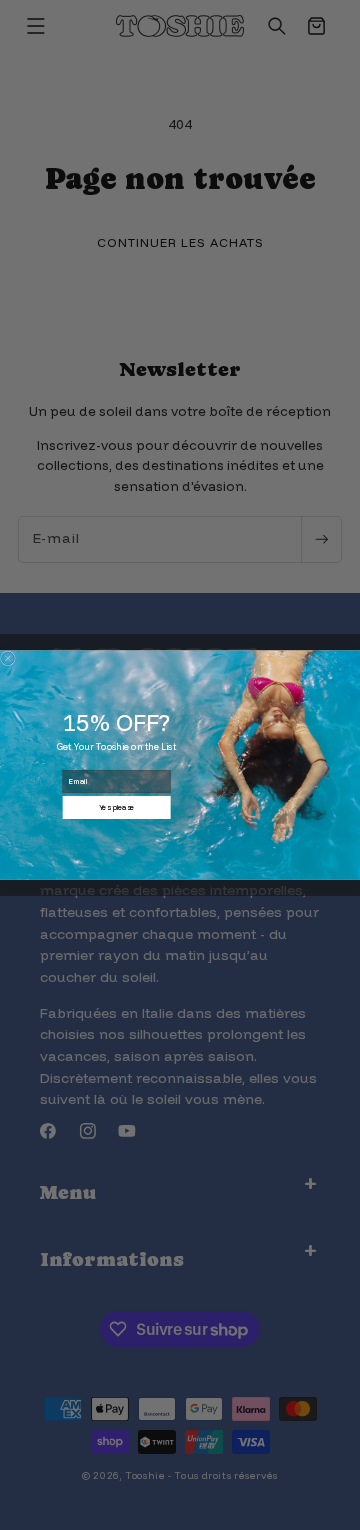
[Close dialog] (7, 658)
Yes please (117, 807)
